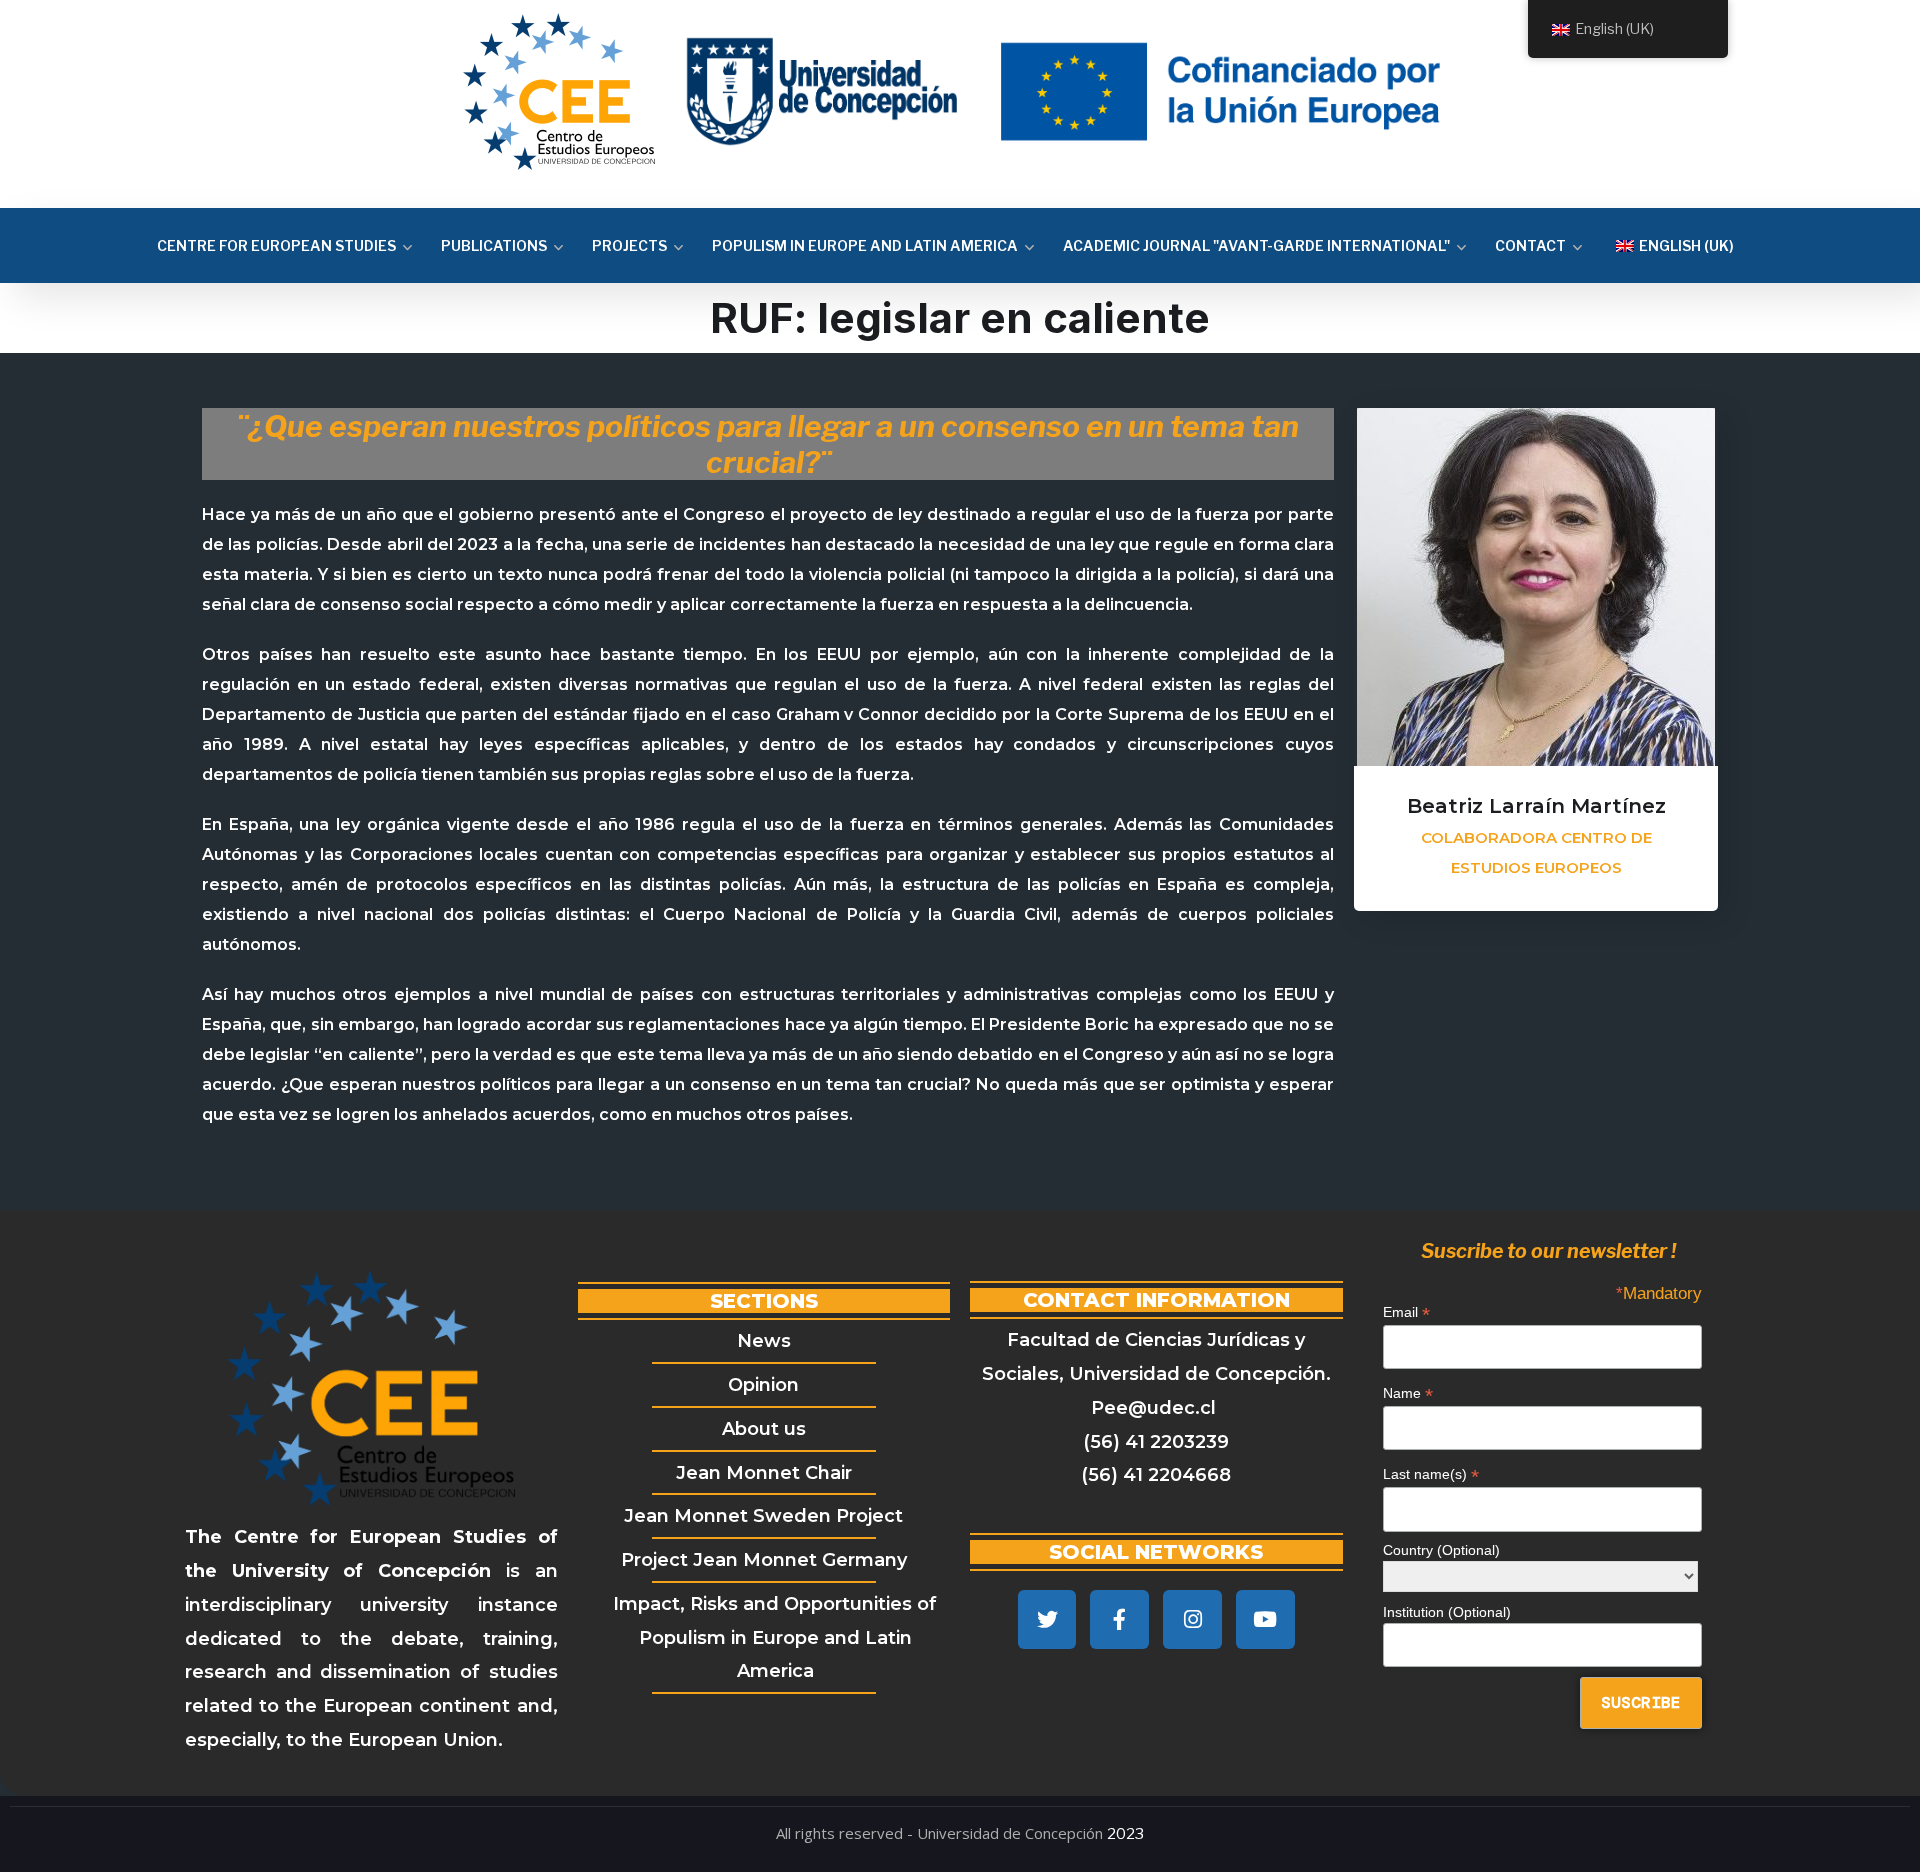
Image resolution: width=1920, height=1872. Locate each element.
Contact (1530, 245)
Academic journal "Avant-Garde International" (1256, 245)
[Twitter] (1047, 1619)
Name (1408, 1393)
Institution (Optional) (1447, 1612)
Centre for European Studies (276, 245)
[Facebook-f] (1119, 1619)
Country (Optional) (1441, 1550)
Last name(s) (1431, 1474)
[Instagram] (1192, 1619)
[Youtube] (1265, 1619)
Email (1406, 1312)
